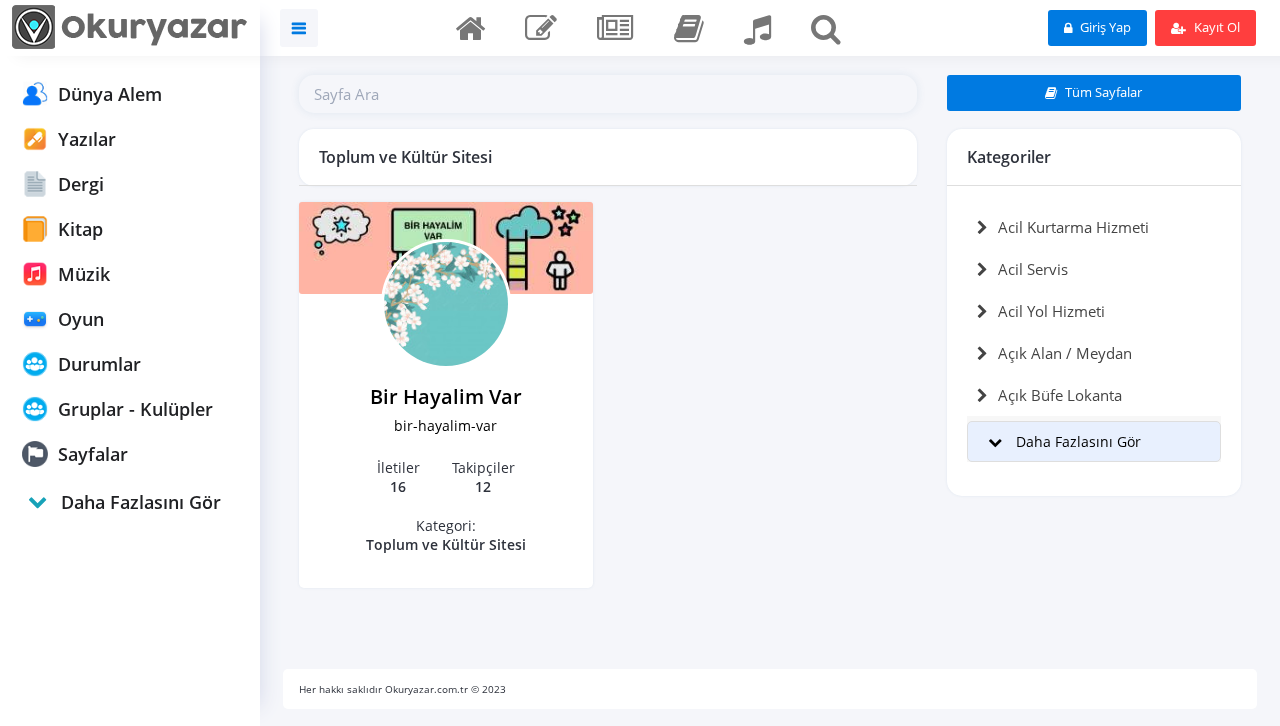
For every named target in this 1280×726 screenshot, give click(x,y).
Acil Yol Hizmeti (1051, 311)
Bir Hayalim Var (446, 396)
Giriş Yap (1104, 27)
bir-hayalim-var (445, 425)
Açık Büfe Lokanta (1060, 395)
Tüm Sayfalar (1102, 92)
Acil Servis (1033, 269)
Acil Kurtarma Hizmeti (1073, 227)
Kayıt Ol (1215, 27)
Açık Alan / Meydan (1065, 353)
